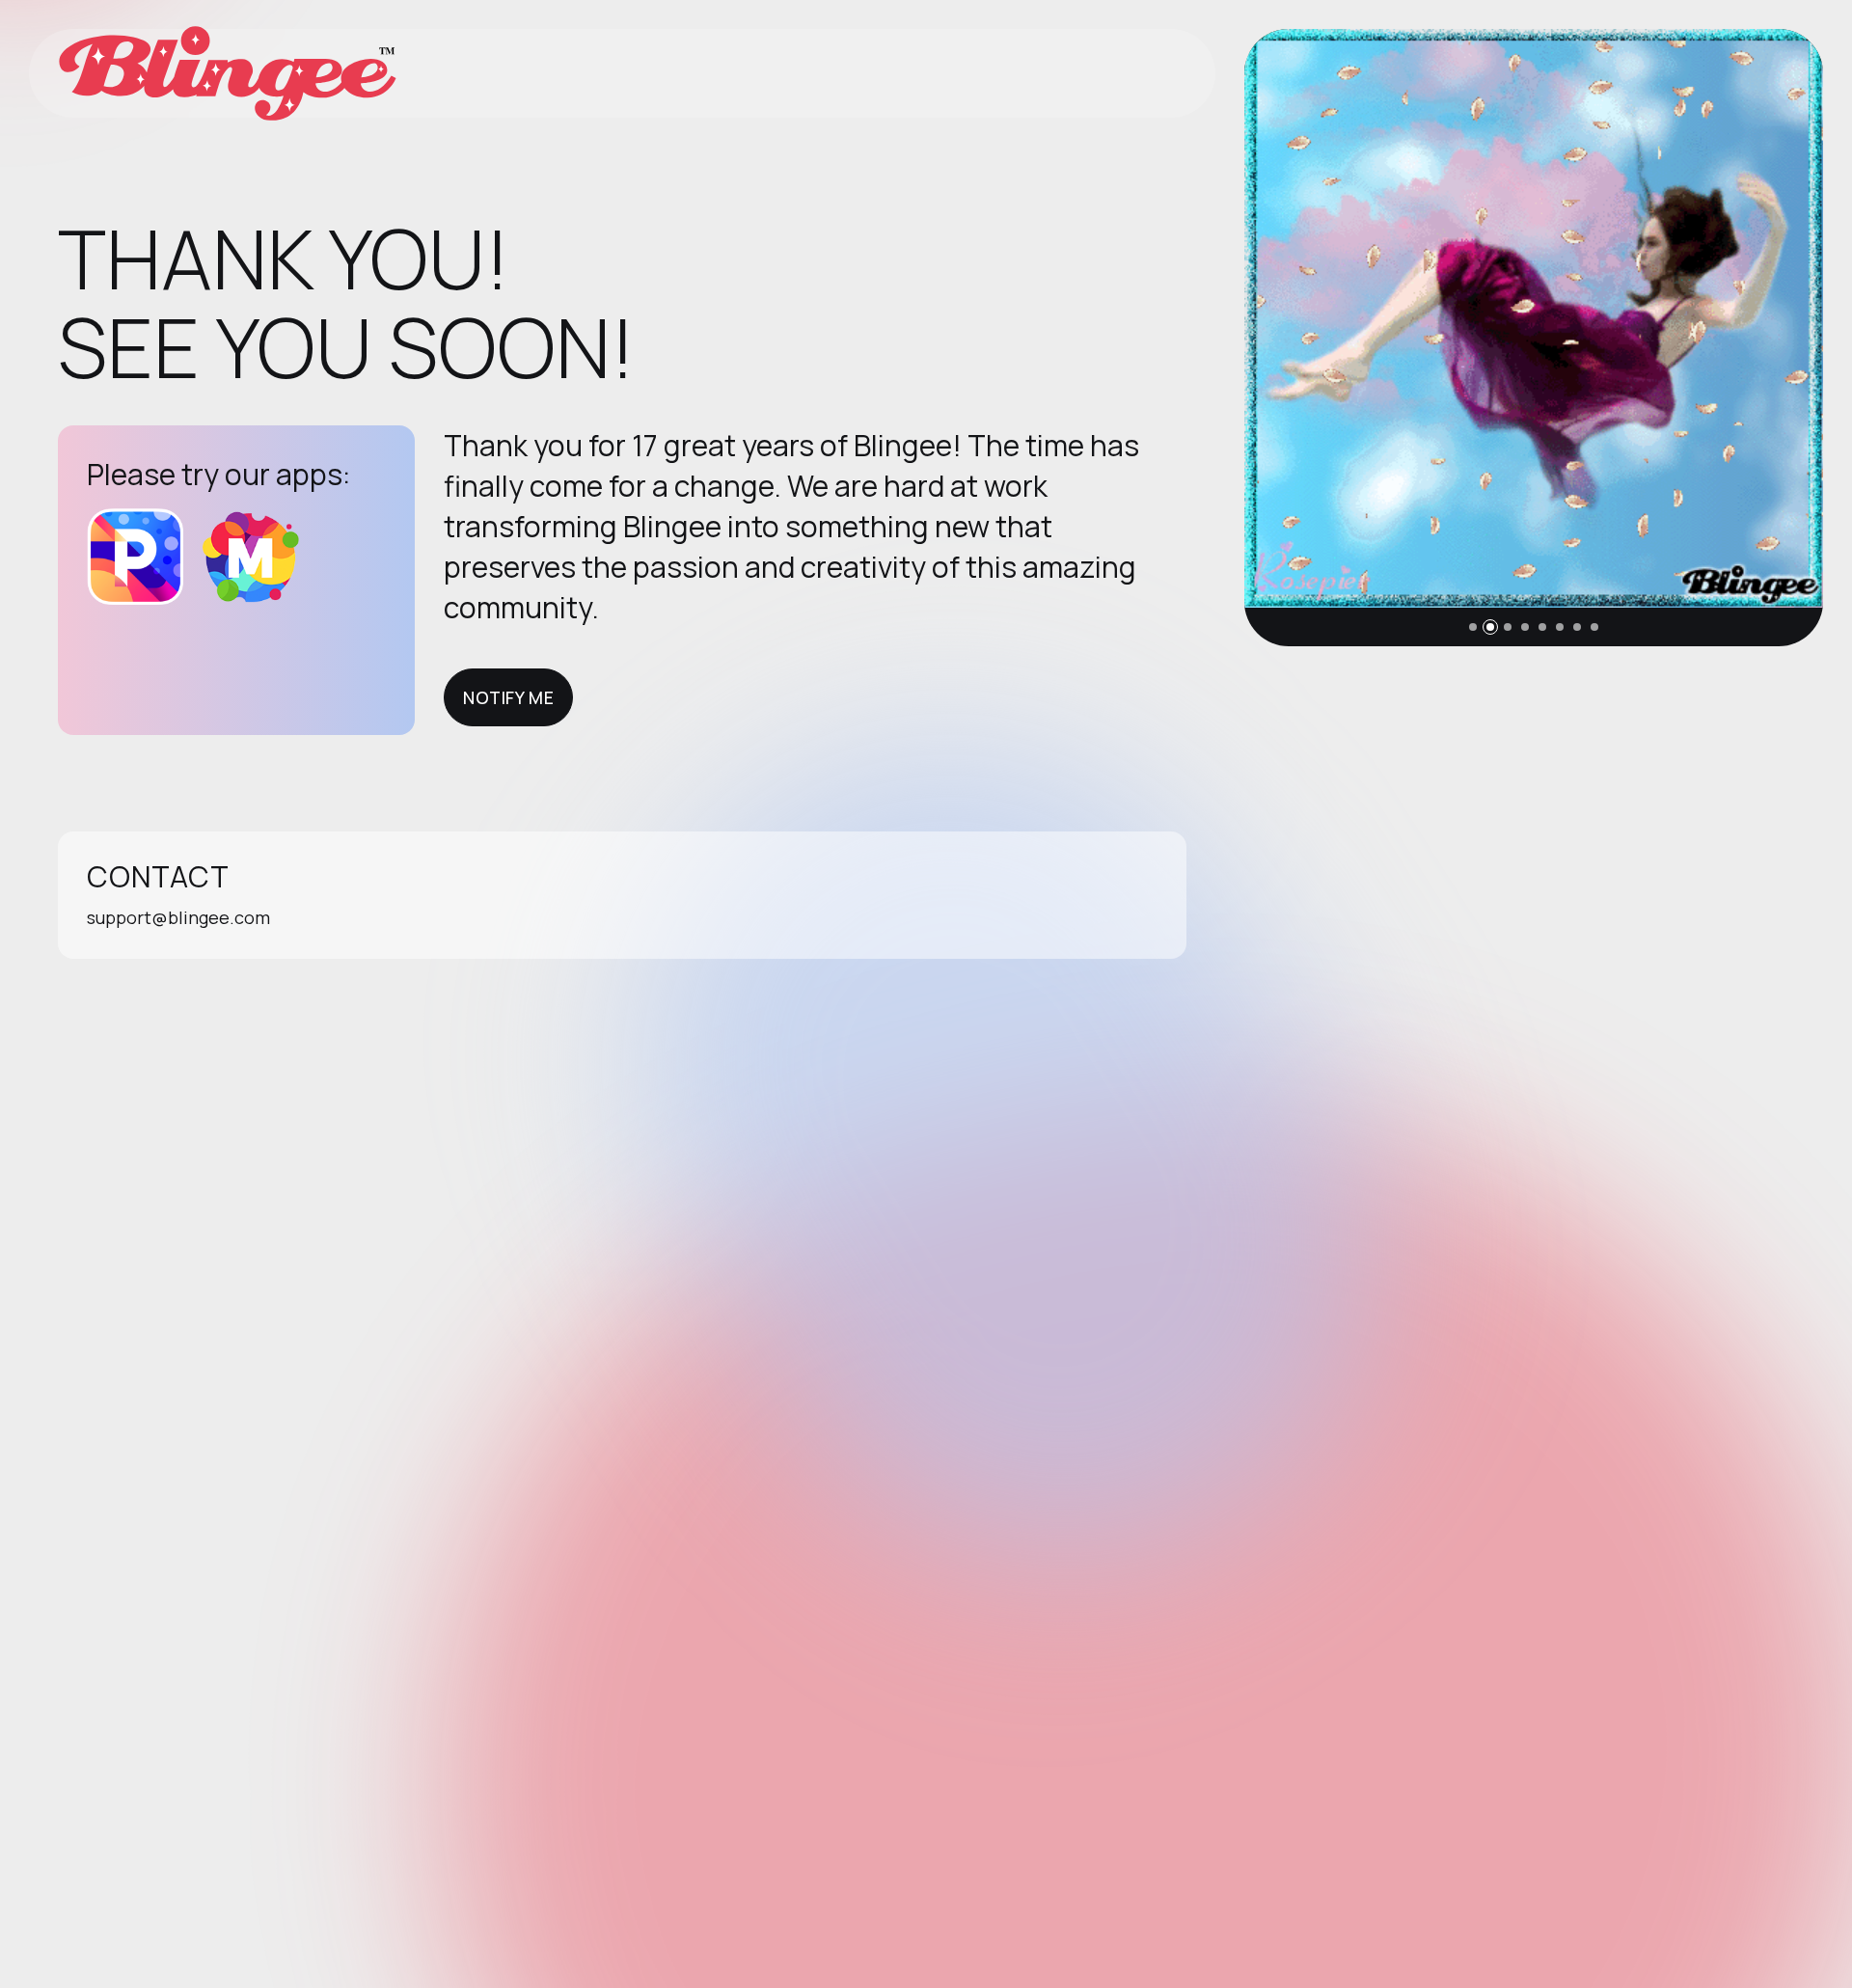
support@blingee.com (178, 917)
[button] (1473, 627)
